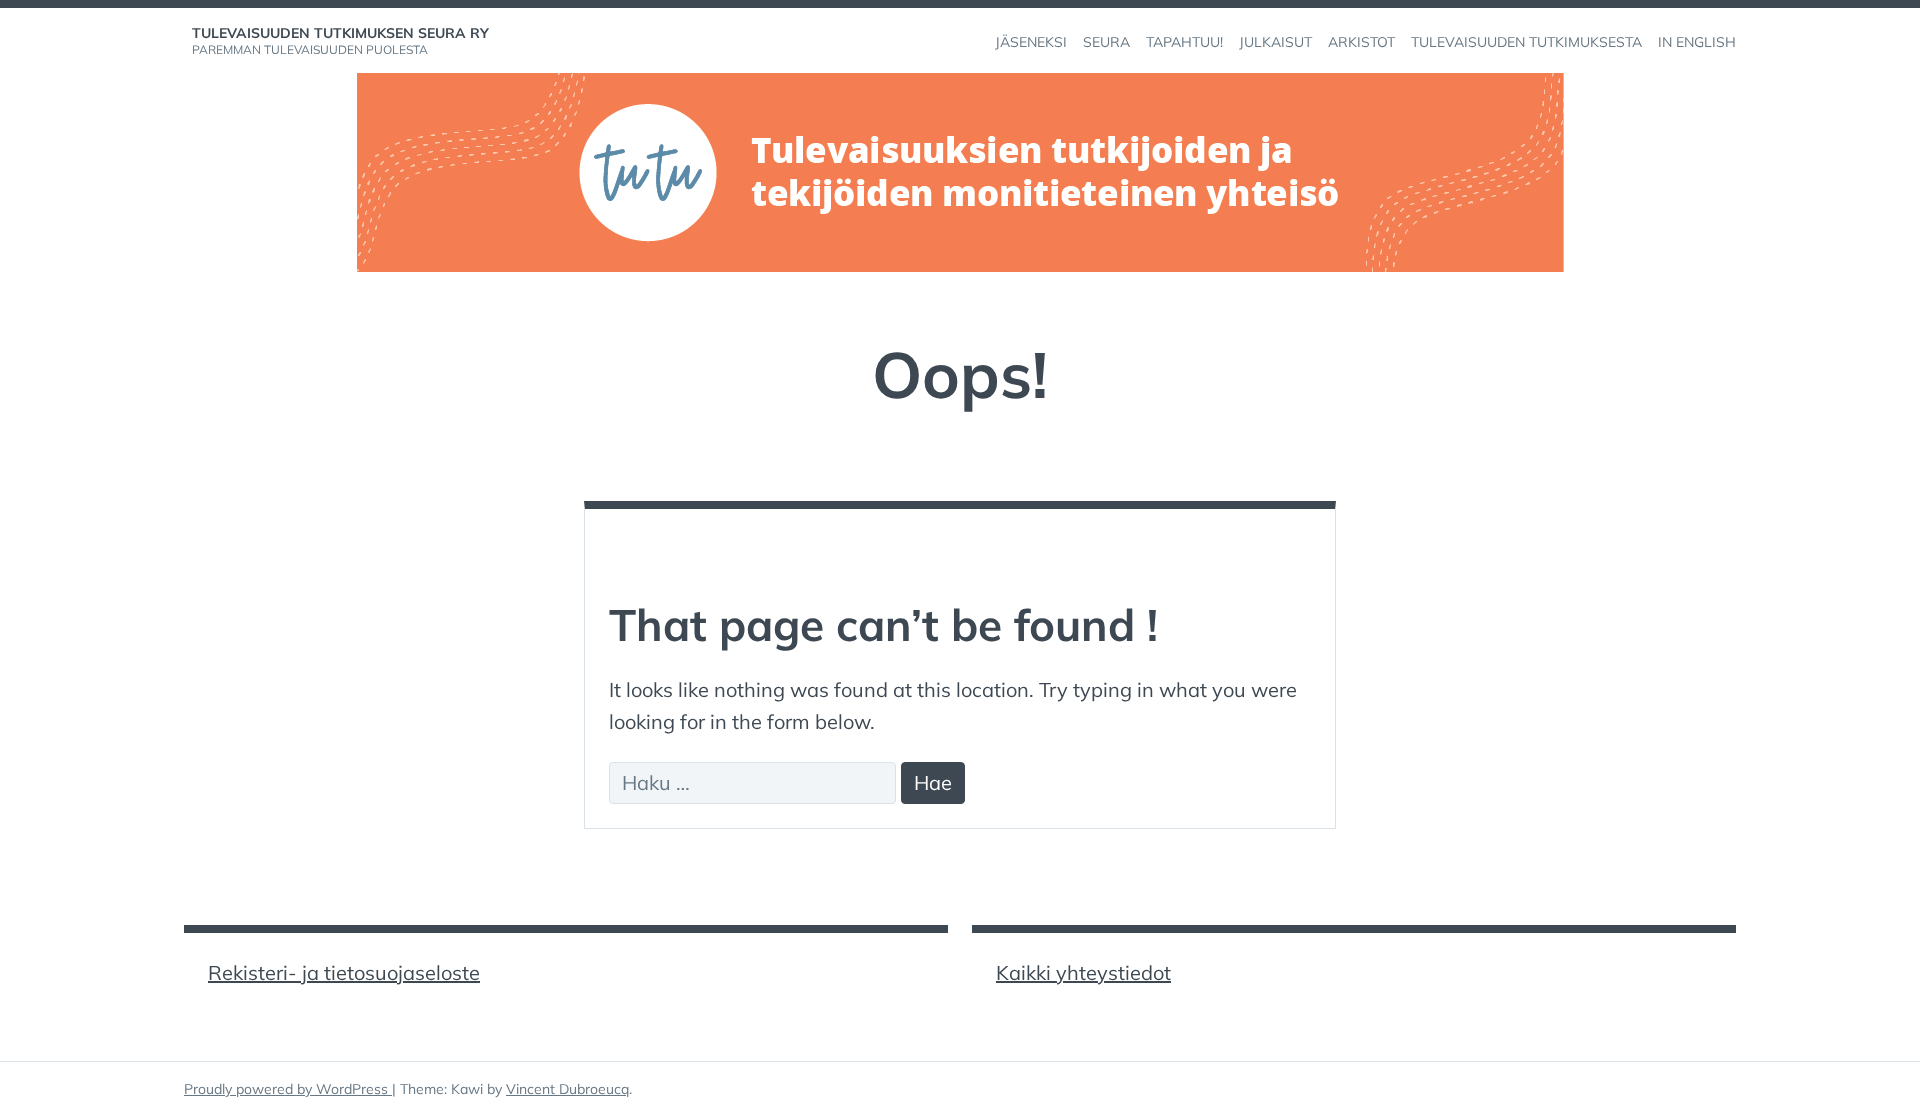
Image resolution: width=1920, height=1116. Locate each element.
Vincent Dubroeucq (567, 1089)
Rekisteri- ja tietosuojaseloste (344, 972)
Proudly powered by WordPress (288, 1089)
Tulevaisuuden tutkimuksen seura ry (340, 33)
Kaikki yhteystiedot (1083, 972)
